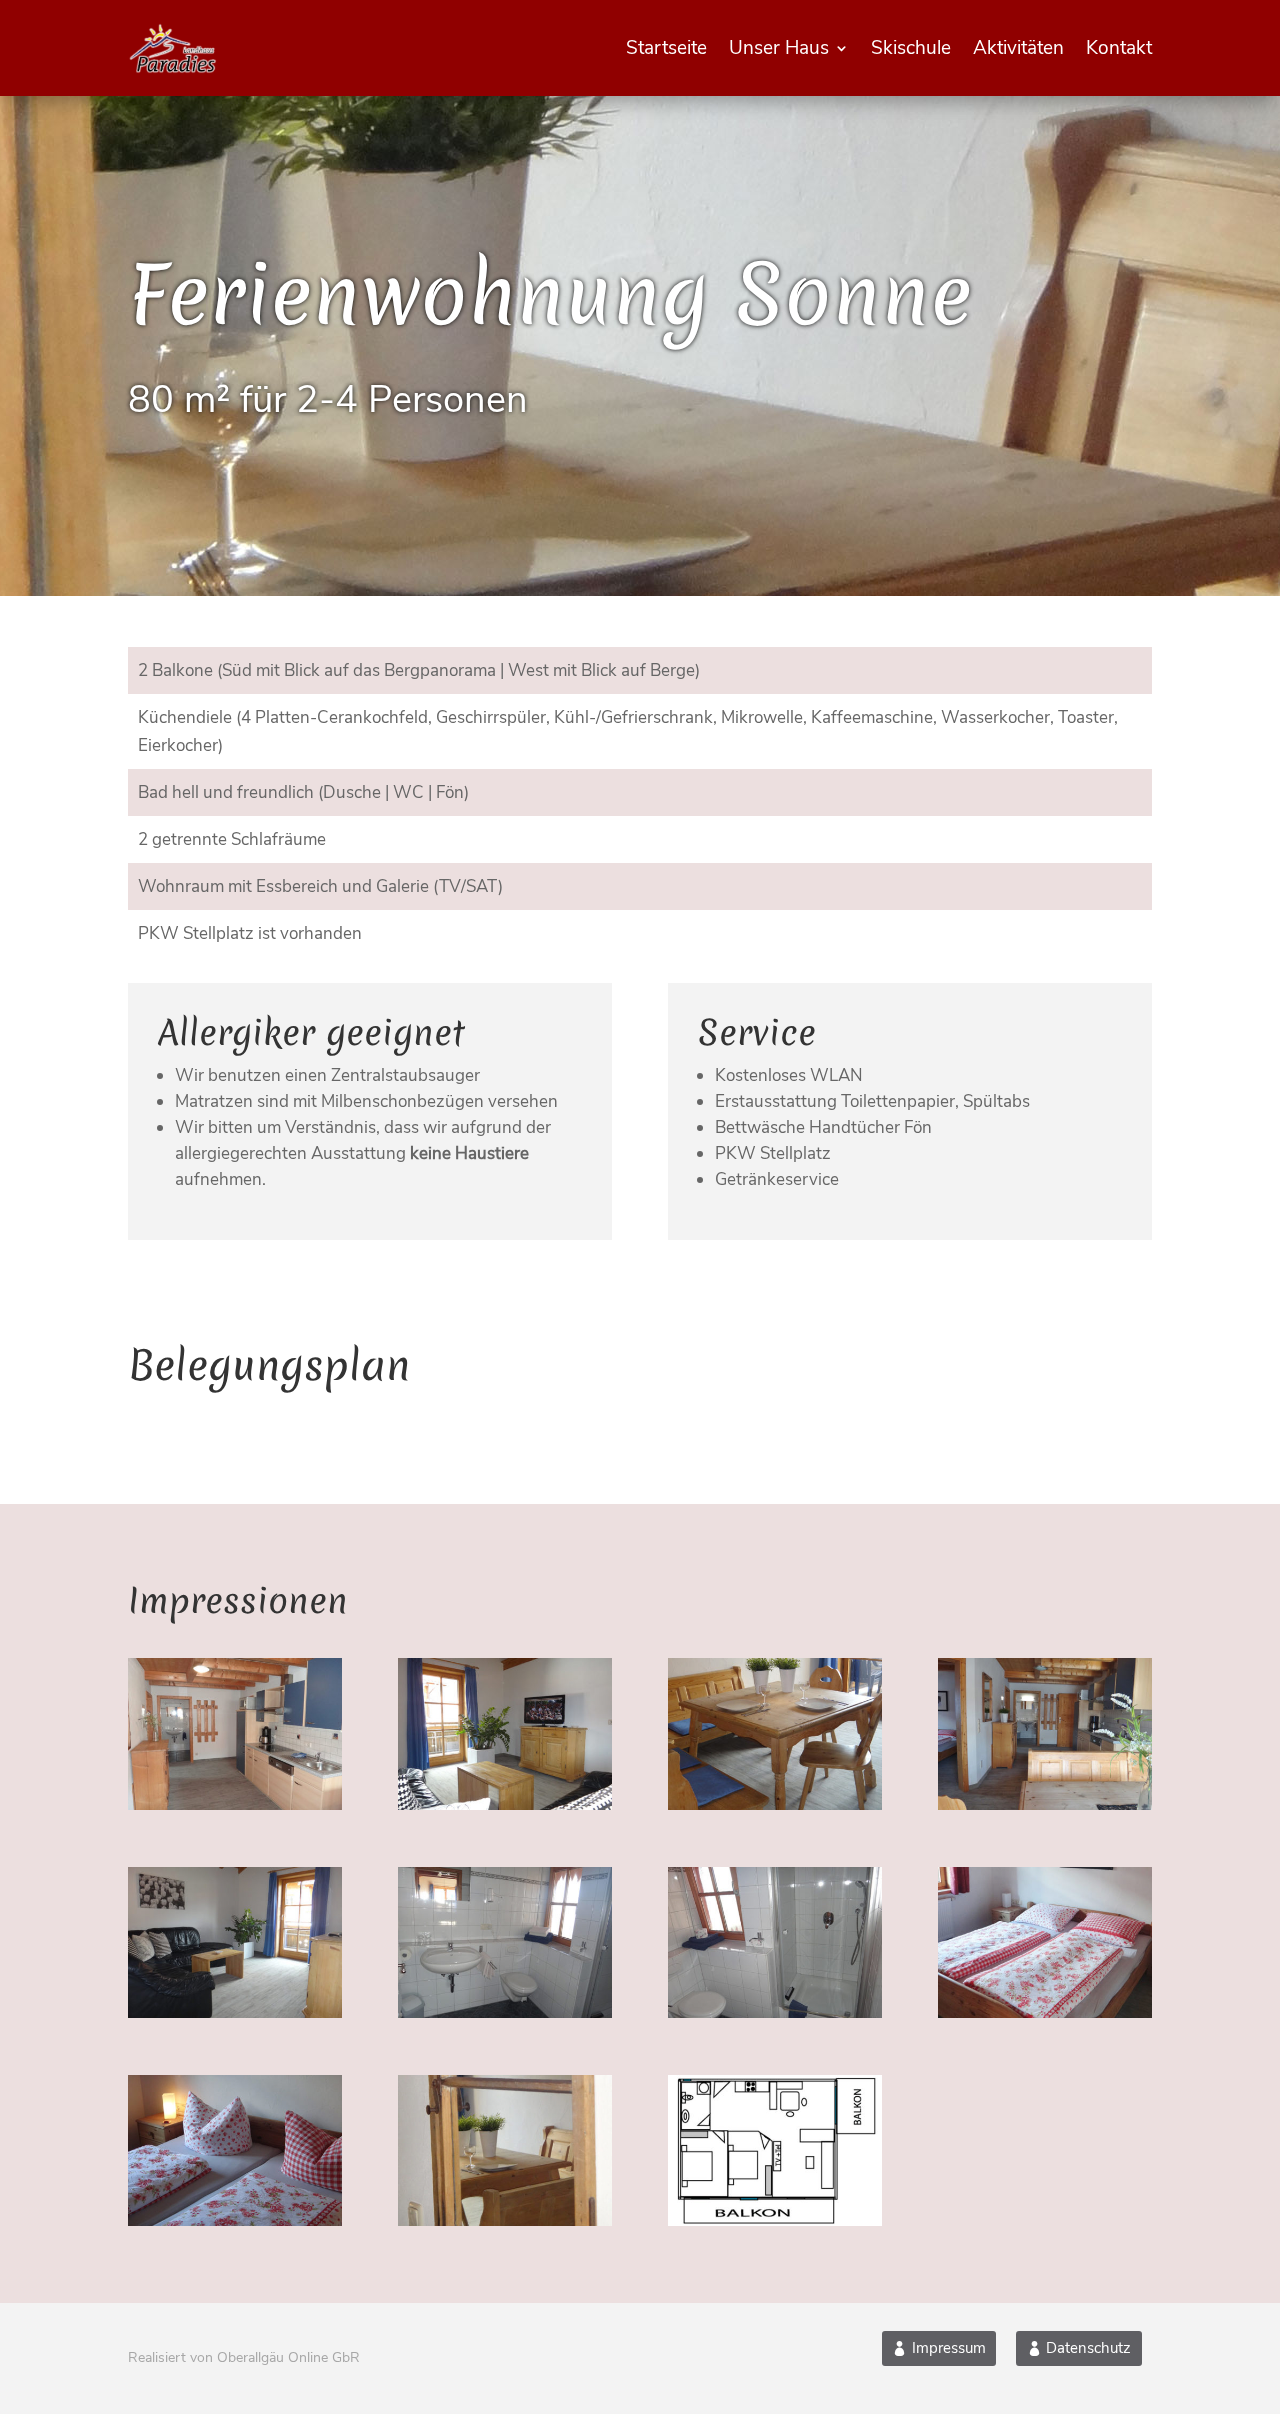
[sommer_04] (1045, 1804)
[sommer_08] (1045, 2012)
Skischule (911, 48)
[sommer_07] (775, 2012)
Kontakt (1119, 48)
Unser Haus (779, 48)
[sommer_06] (505, 2012)
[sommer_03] (775, 1804)
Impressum (949, 2348)
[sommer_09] (235, 2220)
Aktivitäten (1018, 48)
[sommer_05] (235, 2012)
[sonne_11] (775, 2220)
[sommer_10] (505, 2220)
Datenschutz (1088, 2348)
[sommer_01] (235, 1804)
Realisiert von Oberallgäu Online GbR (244, 2357)
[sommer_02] (505, 1804)
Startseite (666, 48)
